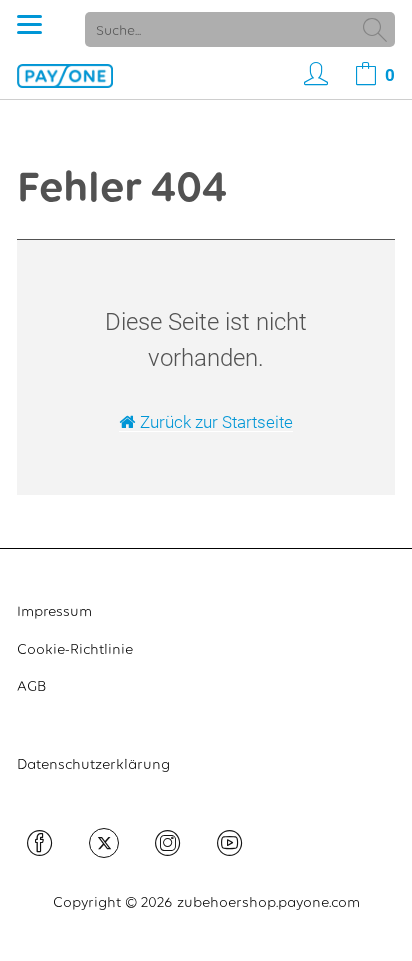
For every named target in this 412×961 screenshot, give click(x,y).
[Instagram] (168, 847)
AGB (31, 686)
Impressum (54, 611)
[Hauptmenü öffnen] (29, 24)
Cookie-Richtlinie (75, 649)
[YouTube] (230, 847)
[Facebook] (40, 847)
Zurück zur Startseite (216, 422)
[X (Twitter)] (104, 843)
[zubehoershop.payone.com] (65, 74)
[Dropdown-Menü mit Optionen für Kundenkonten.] (311, 75)
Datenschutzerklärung (93, 764)
